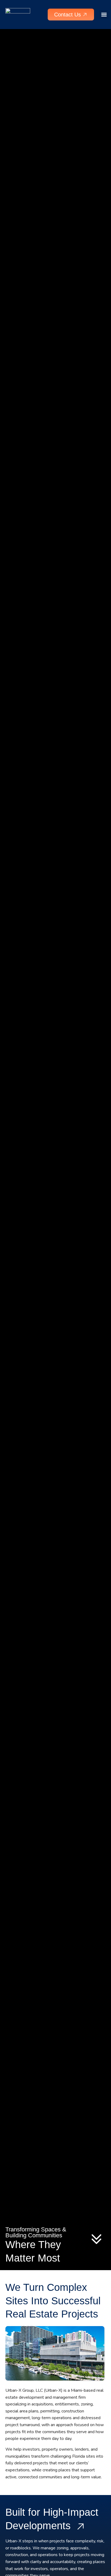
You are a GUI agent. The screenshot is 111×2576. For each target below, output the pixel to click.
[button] (104, 15)
